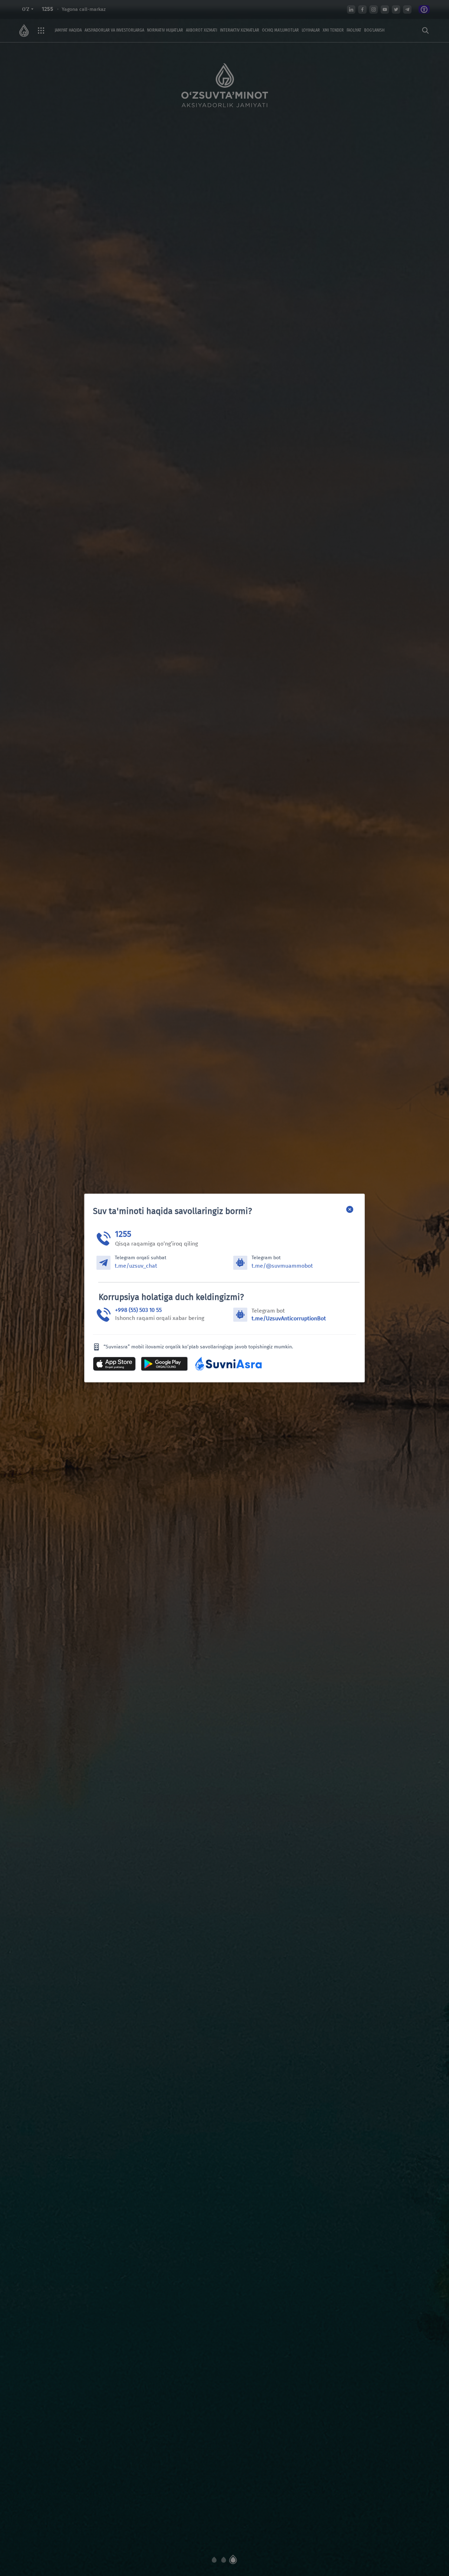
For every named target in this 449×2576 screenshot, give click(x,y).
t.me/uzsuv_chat (136, 1266)
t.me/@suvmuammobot (282, 1266)
